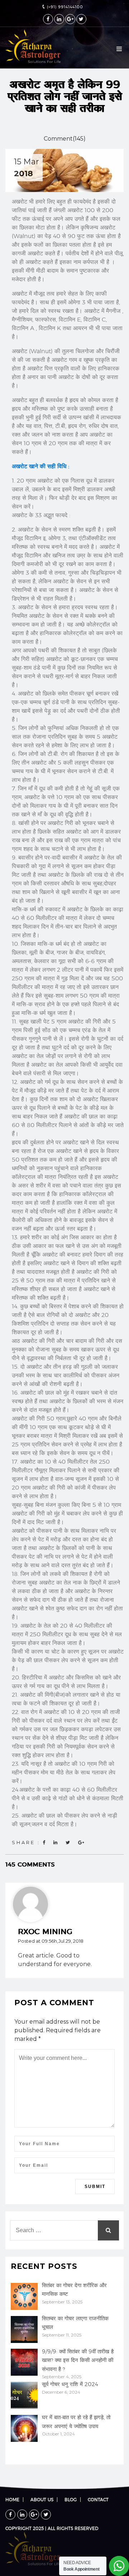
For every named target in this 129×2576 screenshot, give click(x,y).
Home (12, 2500)
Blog (71, 2500)
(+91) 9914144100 (64, 7)
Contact (98, 2500)
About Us (42, 2500)
